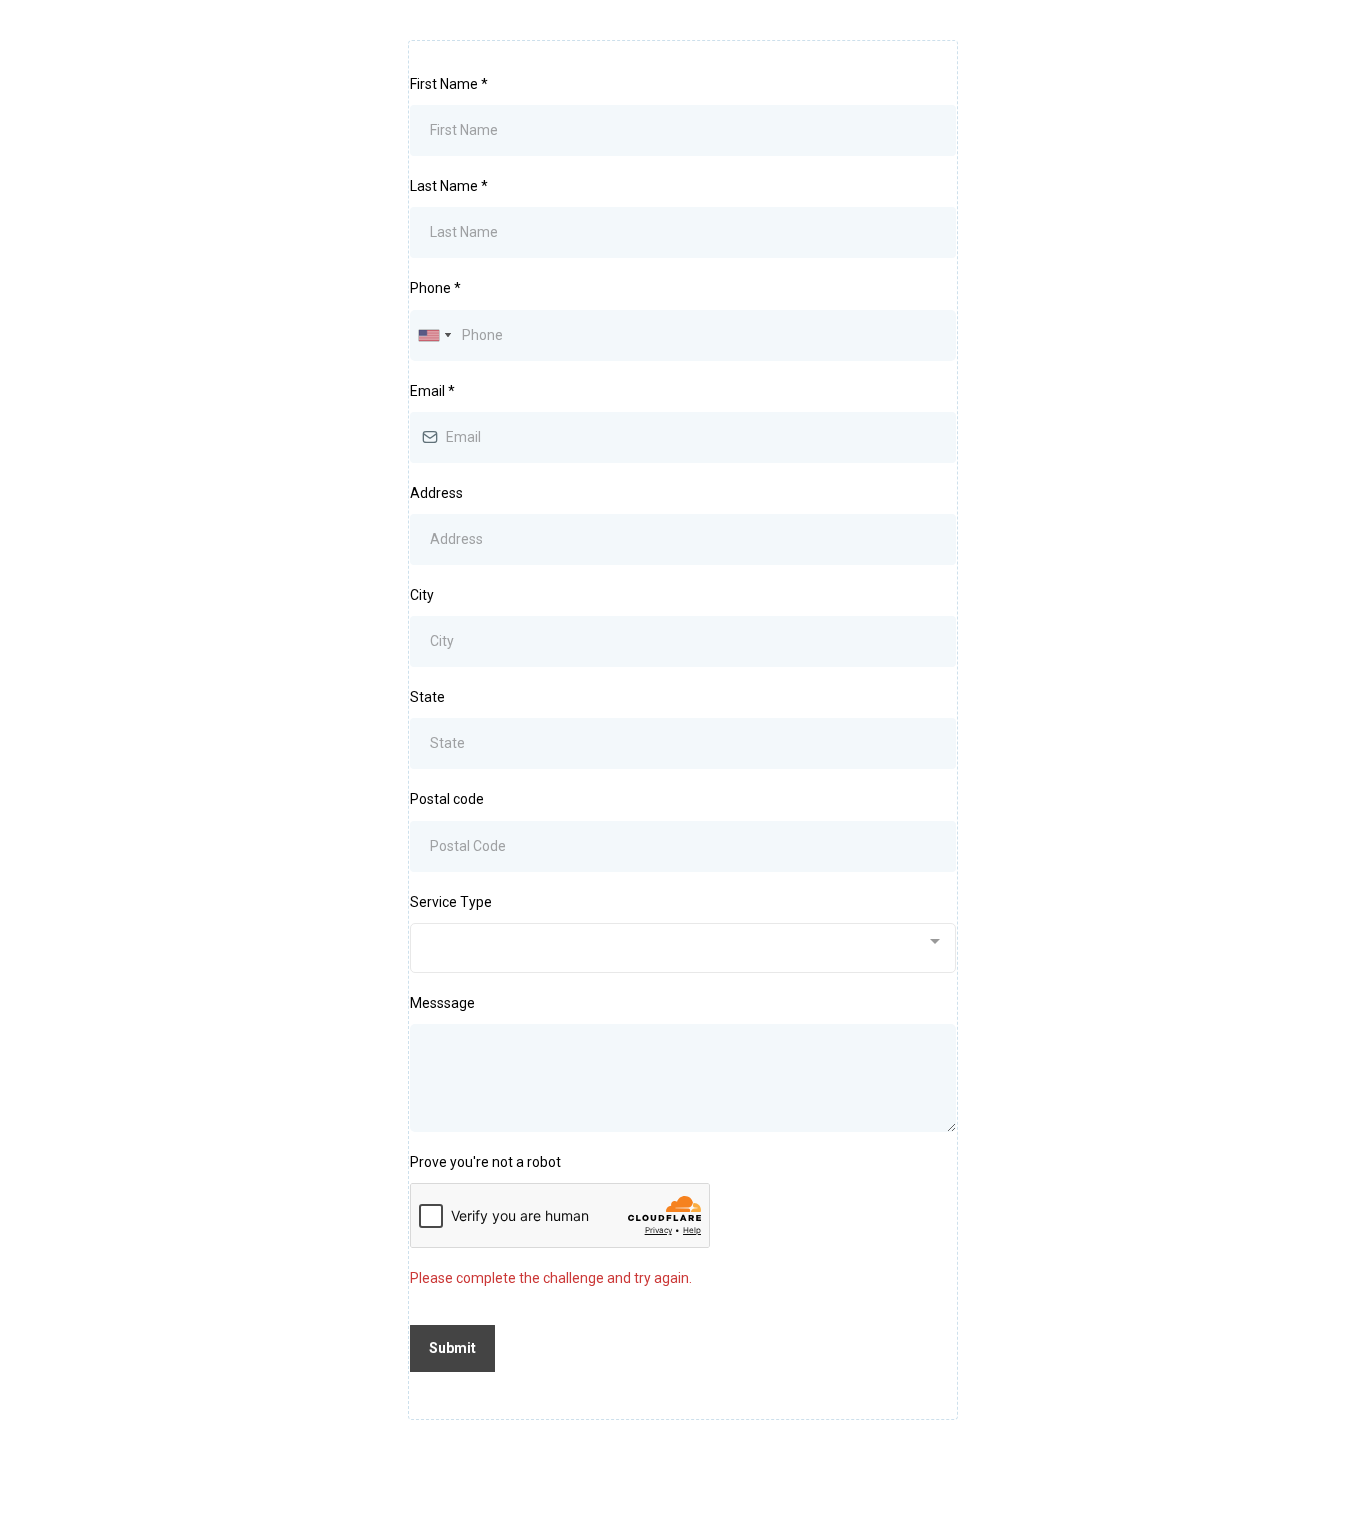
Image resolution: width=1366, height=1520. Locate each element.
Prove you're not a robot (485, 1162)
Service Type (451, 902)
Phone (435, 288)
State (427, 697)
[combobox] (434, 335)
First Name (449, 84)
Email (432, 391)
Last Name (449, 186)
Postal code (447, 799)
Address (436, 493)
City (422, 595)
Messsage (442, 1003)
